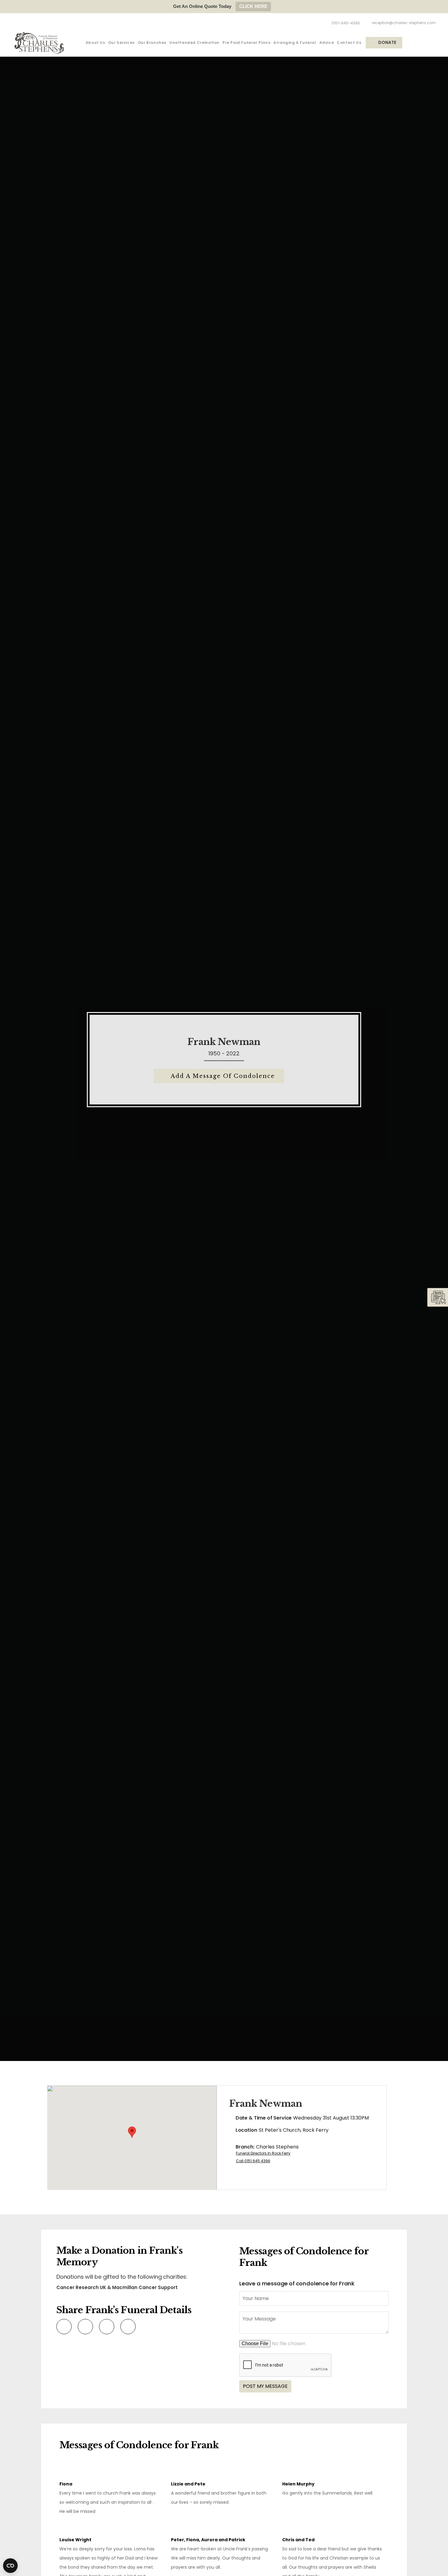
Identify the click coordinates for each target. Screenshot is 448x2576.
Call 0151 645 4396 (253, 2161)
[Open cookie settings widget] (10, 2566)
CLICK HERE (253, 6)
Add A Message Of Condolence (223, 1076)
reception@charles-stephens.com (404, 23)
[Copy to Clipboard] (127, 2326)
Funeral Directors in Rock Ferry (263, 2153)
